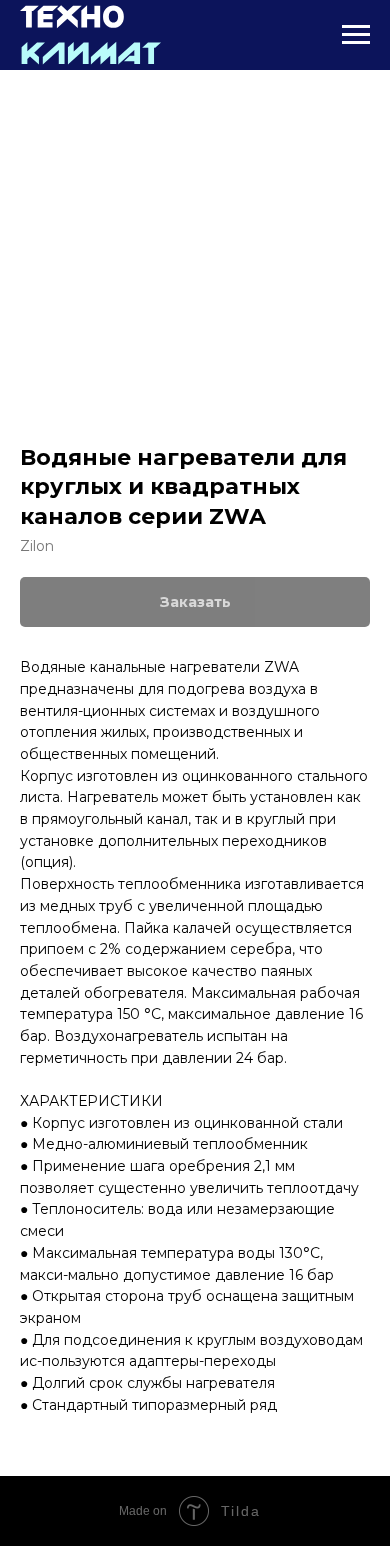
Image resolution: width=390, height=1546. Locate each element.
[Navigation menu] (356, 35)
